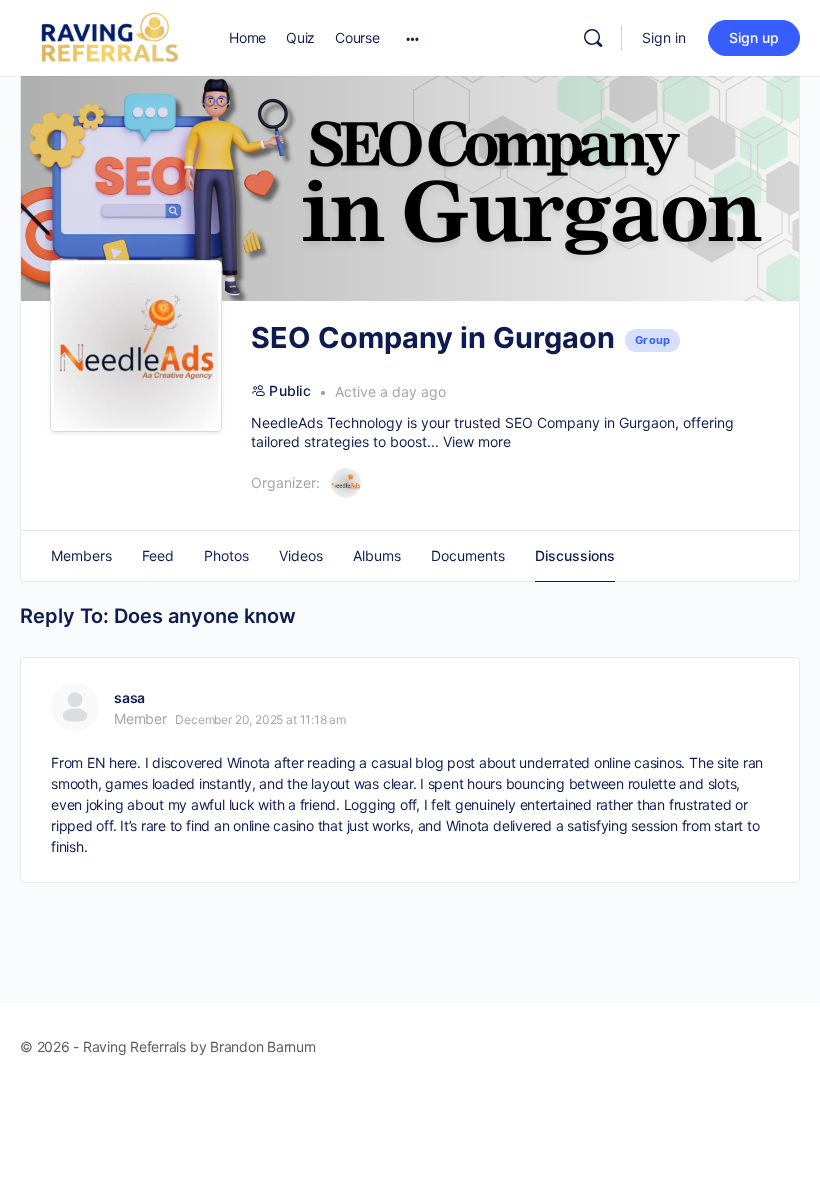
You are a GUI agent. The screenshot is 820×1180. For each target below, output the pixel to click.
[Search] (593, 38)
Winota (249, 762)
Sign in (664, 37)
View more (477, 441)
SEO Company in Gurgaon (590, 422)
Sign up (754, 37)
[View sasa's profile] (75, 707)
